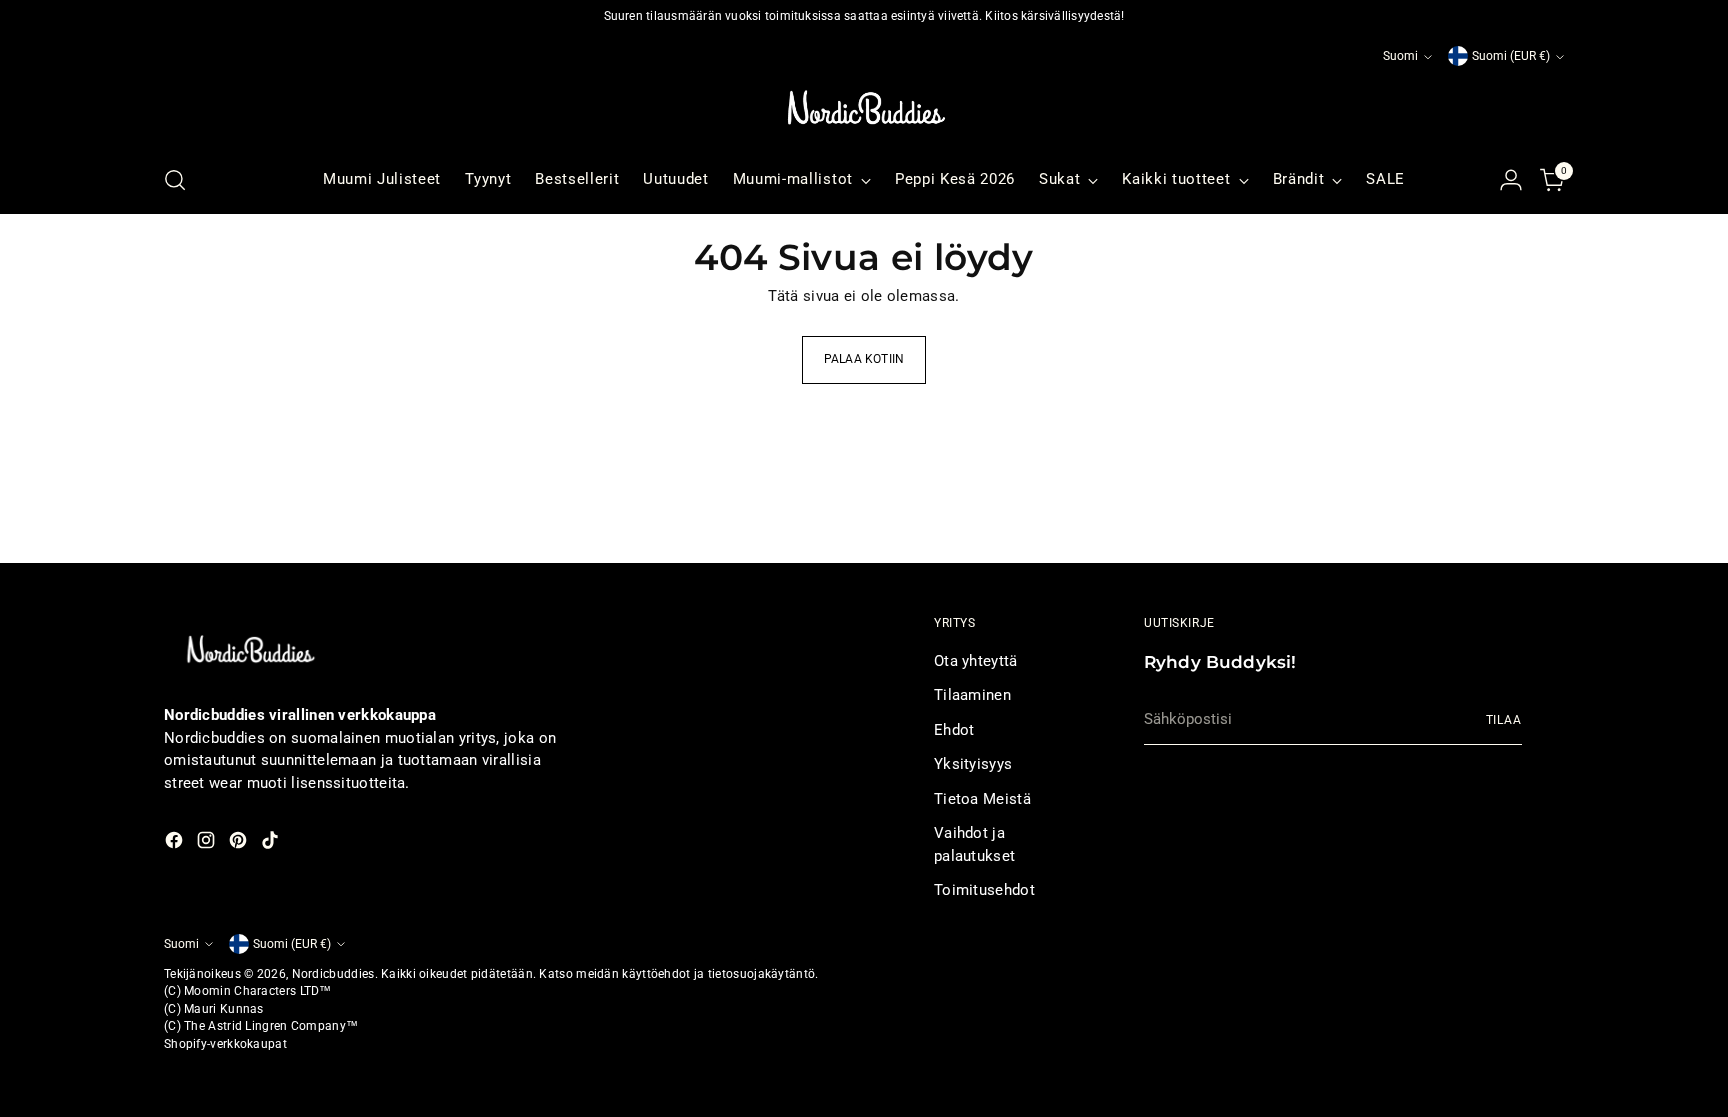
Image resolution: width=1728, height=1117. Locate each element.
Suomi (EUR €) (1511, 56)
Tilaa (1504, 720)
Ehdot (954, 730)
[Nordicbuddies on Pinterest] (240, 843)
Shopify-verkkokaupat (225, 1044)
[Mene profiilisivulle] (1511, 180)
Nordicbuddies (333, 974)
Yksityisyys (973, 764)
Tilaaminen (972, 695)
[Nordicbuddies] (864, 108)
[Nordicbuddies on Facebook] (176, 843)
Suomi (1400, 56)
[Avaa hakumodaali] (175, 180)
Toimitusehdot (984, 890)
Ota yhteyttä (976, 661)
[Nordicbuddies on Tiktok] (272, 843)
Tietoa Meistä (982, 799)
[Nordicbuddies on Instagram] (208, 843)
